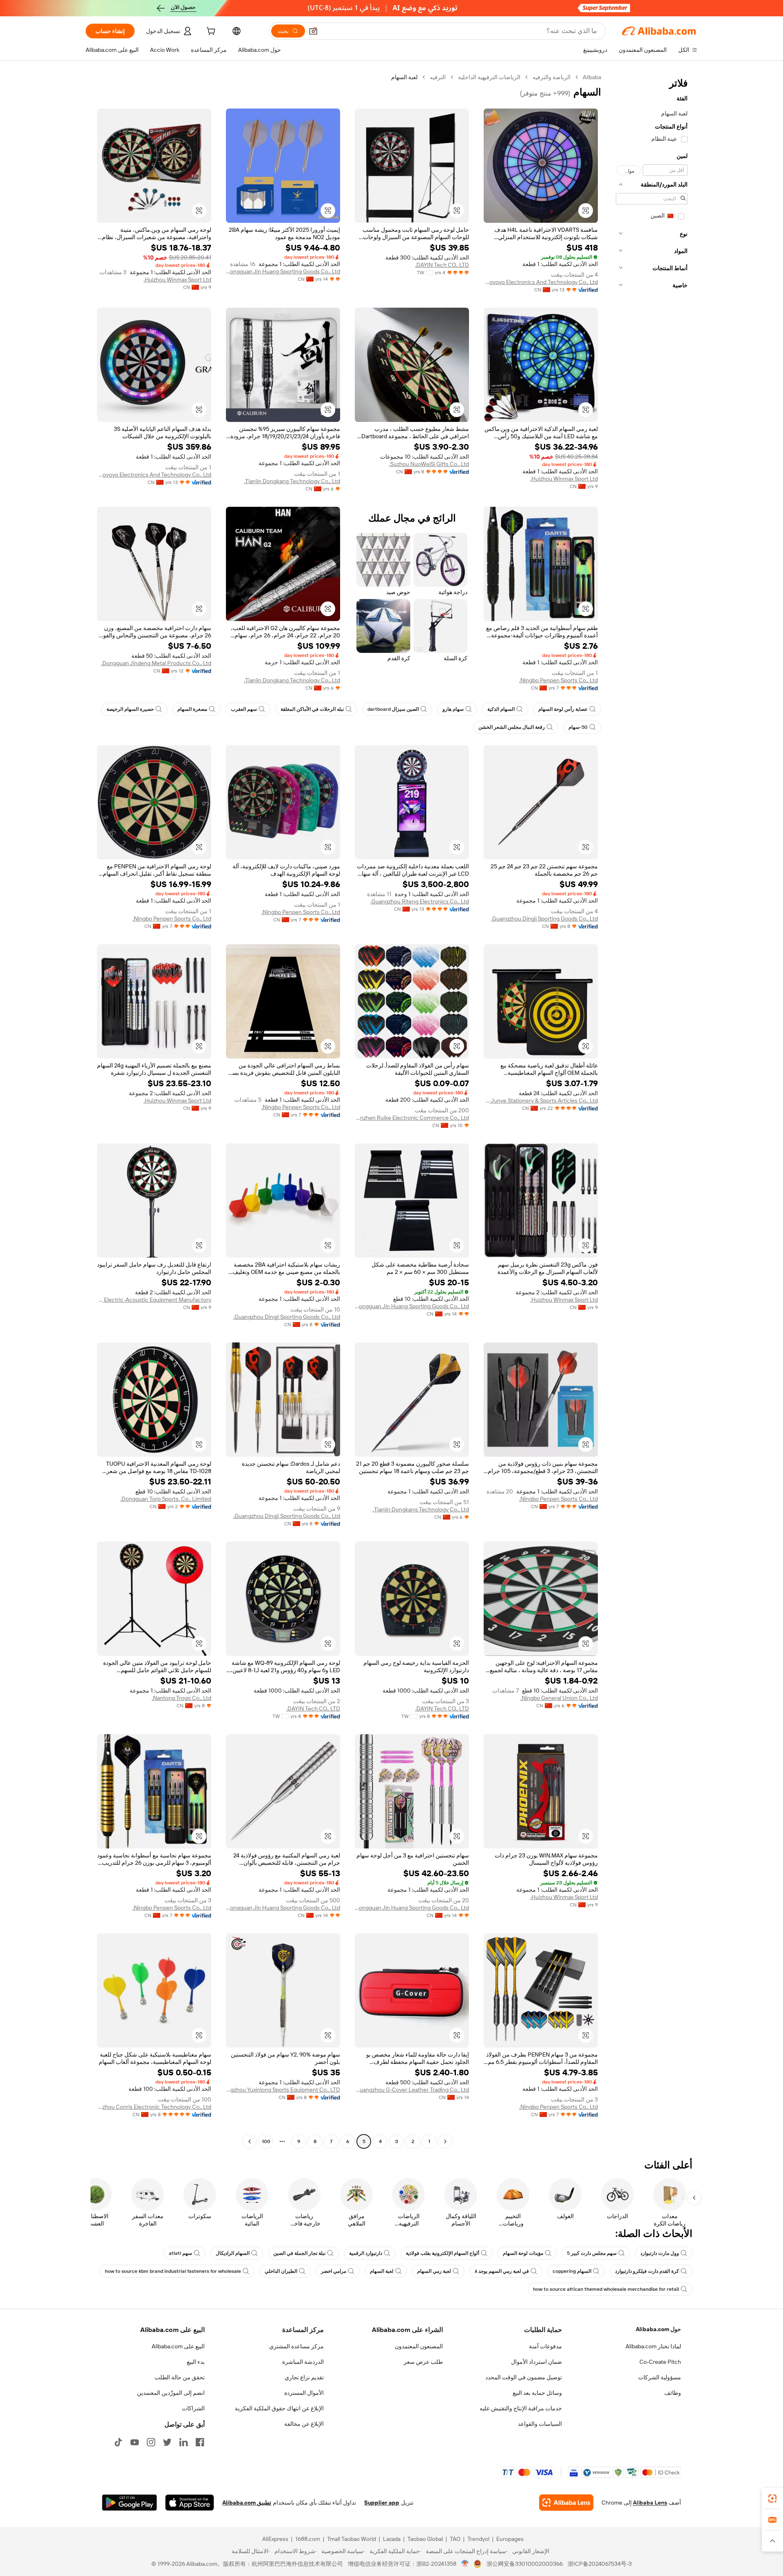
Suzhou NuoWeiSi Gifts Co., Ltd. (429, 464)
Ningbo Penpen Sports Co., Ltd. (558, 680)
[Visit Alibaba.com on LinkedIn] (184, 2442)
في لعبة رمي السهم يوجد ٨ (502, 2271)
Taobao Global (425, 2539)
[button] (313, 31)
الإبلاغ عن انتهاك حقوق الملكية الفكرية (279, 2408)
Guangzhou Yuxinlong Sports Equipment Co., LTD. (283, 2090)
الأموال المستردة (304, 2393)
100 (266, 2141)
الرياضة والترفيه (552, 77)
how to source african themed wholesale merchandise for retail (606, 2289)
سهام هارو (453, 709)
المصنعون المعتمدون (419, 2346)
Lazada (392, 2539)
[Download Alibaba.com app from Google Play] (129, 2503)
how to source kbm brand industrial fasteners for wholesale (173, 2271)
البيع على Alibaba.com (178, 2346)
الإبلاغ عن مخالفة (304, 2424)
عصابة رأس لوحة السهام (563, 709)
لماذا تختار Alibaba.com (653, 2346)
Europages (510, 2539)
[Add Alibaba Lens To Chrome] (566, 2503)
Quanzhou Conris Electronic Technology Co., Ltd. (154, 2107)
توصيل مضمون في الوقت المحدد (524, 2377)
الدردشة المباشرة (303, 2362)
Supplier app (382, 2503)
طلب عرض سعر (423, 2362)
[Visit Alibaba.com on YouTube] (135, 2442)
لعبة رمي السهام (434, 2271)
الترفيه (438, 77)
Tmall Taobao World (352, 2539)
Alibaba (592, 77)
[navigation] (652, 1110)
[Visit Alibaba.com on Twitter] (167, 2442)
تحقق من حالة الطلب (180, 2377)
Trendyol (478, 2539)
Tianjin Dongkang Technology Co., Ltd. (292, 481)
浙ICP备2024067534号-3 (600, 2564)
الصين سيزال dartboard (393, 709)
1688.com (308, 2539)
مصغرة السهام (192, 709)
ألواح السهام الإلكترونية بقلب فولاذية (442, 2253)
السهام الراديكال (233, 2253)
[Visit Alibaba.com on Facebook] (200, 2442)
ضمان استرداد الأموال (536, 2362)
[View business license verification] (465, 2564)
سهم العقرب (244, 709)
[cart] (210, 32)
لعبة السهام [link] (404, 77)
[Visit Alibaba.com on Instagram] (151, 2442)
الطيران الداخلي (281, 2271)
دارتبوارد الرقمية (366, 2253)
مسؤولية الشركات (660, 2377)
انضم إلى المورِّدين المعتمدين (171, 2393)
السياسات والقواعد (540, 2424)
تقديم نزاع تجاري (304, 2377)
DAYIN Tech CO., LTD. (442, 265)
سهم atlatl (180, 2253)
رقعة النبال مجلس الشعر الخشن (512, 727)
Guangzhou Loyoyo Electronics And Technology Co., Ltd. (541, 282)
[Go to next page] (250, 2141)
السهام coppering (572, 2271)
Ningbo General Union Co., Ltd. (559, 1698)
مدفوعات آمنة (545, 2346)
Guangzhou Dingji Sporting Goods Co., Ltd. (544, 919)
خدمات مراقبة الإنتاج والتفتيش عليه (521, 2408)
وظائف (673, 2393)
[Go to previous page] (445, 2141)
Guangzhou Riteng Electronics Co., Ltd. (420, 901)
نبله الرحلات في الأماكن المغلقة (312, 709)
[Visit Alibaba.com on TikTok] (118, 2442)
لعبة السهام (382, 2271)
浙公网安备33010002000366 (525, 2564)
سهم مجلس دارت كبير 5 (592, 2253)
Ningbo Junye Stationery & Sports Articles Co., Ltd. (541, 1101)
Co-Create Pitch (660, 2362)
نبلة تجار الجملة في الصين (299, 2253)
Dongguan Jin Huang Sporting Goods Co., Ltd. (283, 271)
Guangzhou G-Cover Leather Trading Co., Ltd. (412, 2090)
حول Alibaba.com (658, 2329)
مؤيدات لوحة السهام (523, 2253)
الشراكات (193, 2408)
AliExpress (275, 2539)
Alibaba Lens (650, 2503)
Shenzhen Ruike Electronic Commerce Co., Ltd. (412, 1118)
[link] (772, 2498)
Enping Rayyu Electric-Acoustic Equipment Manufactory (154, 1300)
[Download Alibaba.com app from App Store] (190, 2503)
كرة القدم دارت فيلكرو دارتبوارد (647, 2271)
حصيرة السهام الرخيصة (130, 709)
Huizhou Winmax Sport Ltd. (177, 280)
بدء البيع (196, 2362)
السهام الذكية (501, 709)
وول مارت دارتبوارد (660, 2253)
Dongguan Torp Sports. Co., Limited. (166, 1499)
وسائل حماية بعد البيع (537, 2393)
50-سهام (578, 727)
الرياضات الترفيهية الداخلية (489, 77)
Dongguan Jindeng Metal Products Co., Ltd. (156, 663)
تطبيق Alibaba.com (247, 2503)
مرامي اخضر (334, 2271)
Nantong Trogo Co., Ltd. (181, 1698)
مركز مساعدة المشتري (296, 2346)
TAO (455, 2539)
